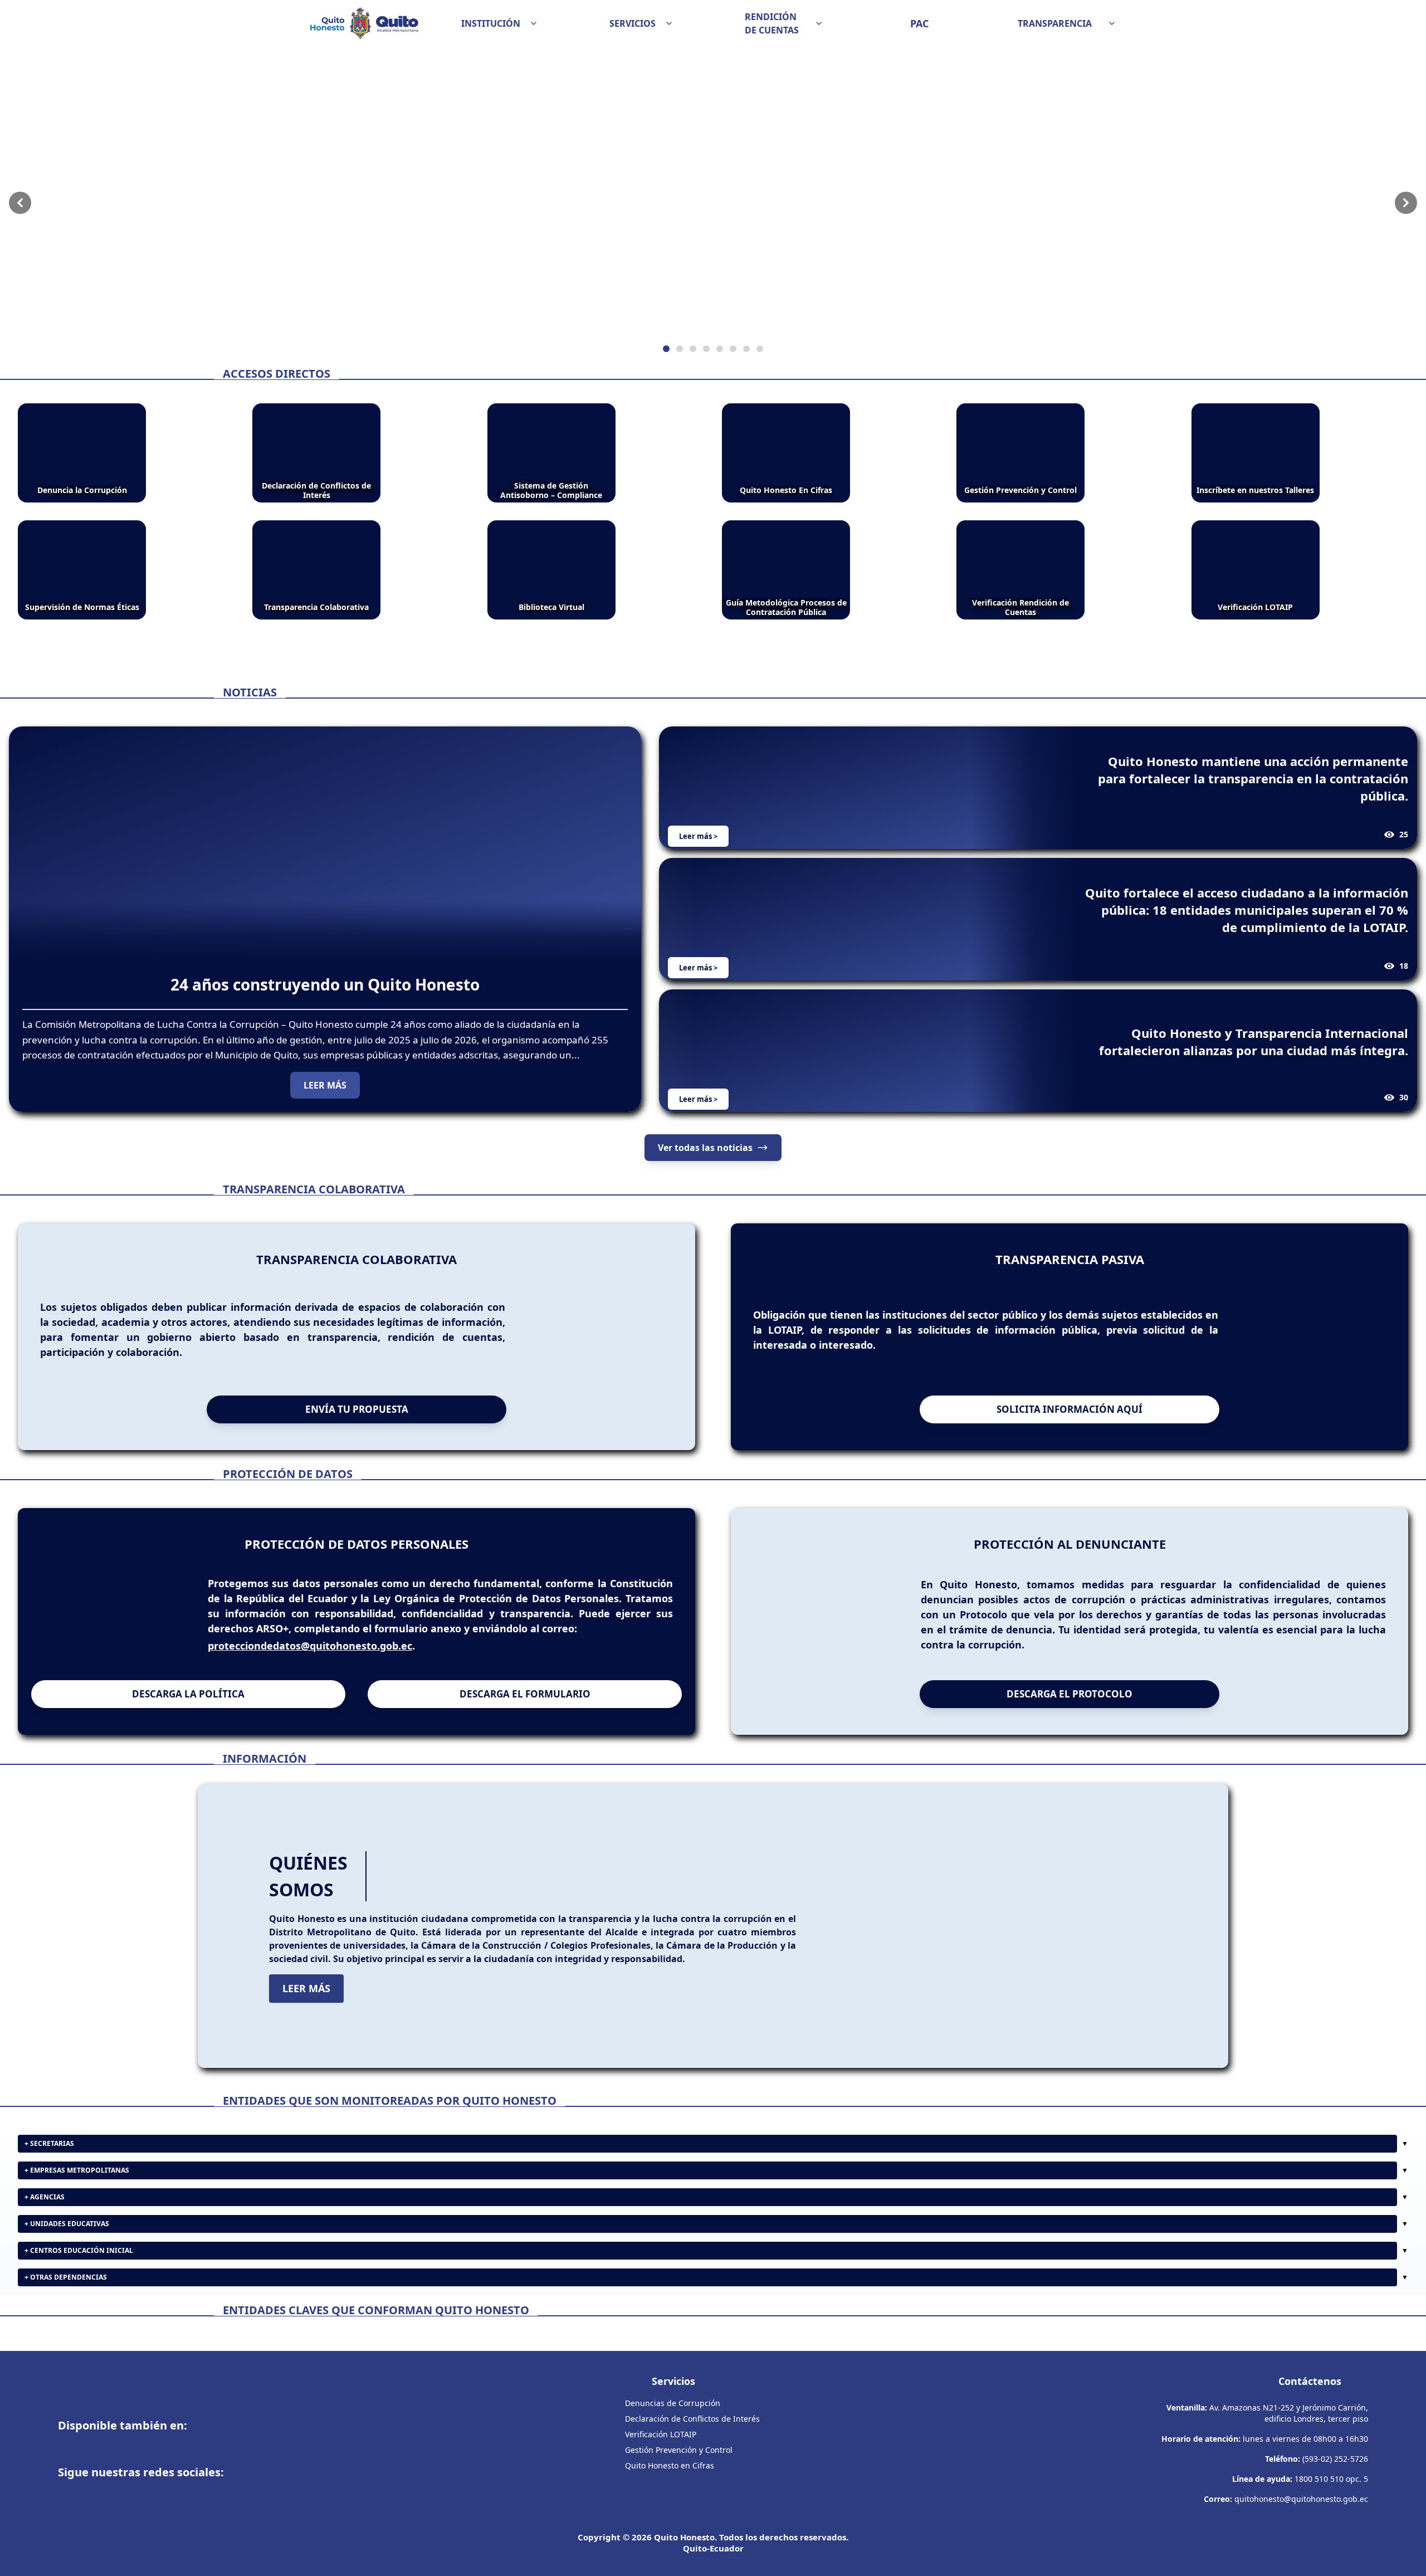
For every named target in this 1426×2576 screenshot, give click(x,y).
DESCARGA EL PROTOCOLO (1069, 1694)
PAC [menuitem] (919, 23)
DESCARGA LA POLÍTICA (188, 1694)
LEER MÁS (325, 1085)
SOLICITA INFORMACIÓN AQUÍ (1069, 1409)
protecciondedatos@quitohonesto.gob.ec (310, 1646)
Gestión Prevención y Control (679, 2450)
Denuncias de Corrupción (673, 2403)
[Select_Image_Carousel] (666, 349)
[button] (500, 23)
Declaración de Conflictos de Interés (692, 2419)
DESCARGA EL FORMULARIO (525, 1694)
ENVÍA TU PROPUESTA (357, 1409)
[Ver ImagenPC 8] (713, 203)
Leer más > (698, 836)
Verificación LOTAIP (661, 2434)
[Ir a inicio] (364, 23)
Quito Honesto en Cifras (670, 2465)
